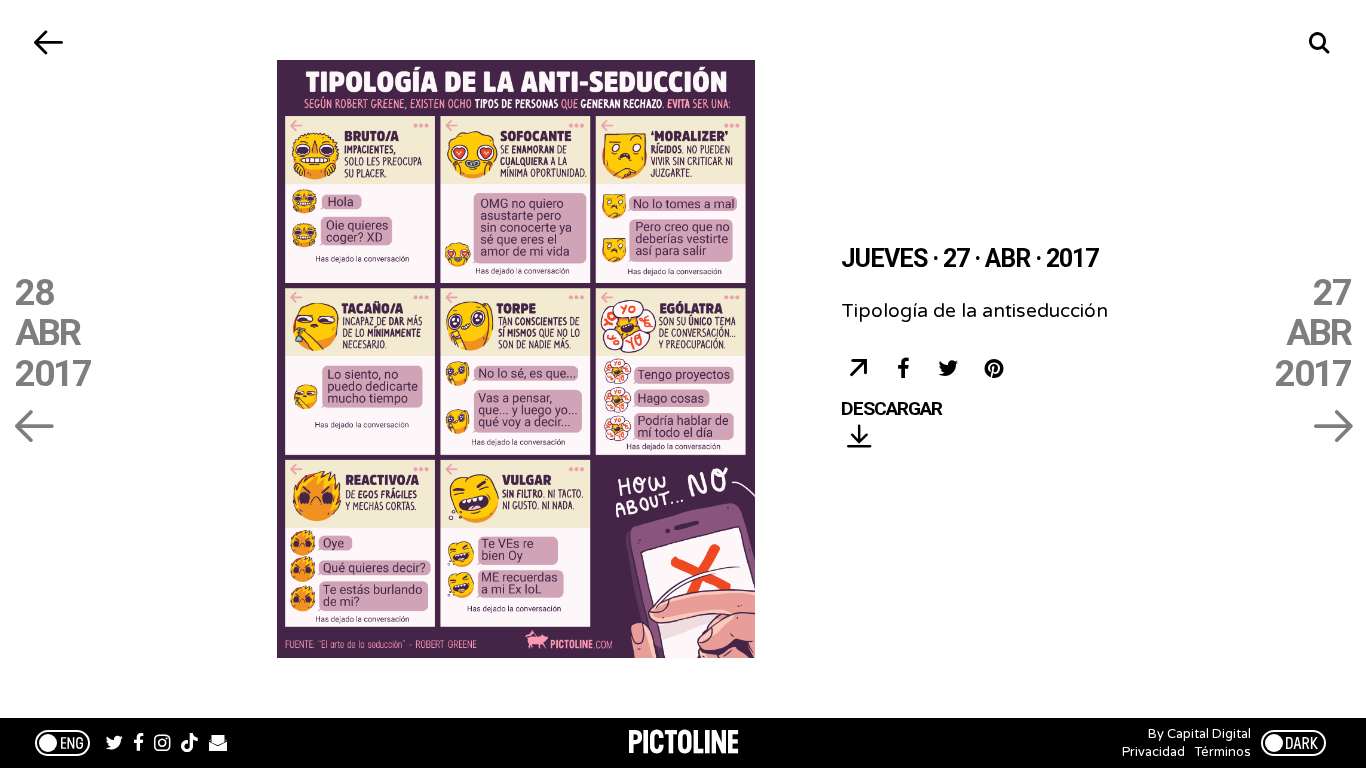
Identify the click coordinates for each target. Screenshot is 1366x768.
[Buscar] (1318, 42)
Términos (1223, 752)
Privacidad (1153, 752)
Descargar (891, 409)
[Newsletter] (218, 745)
